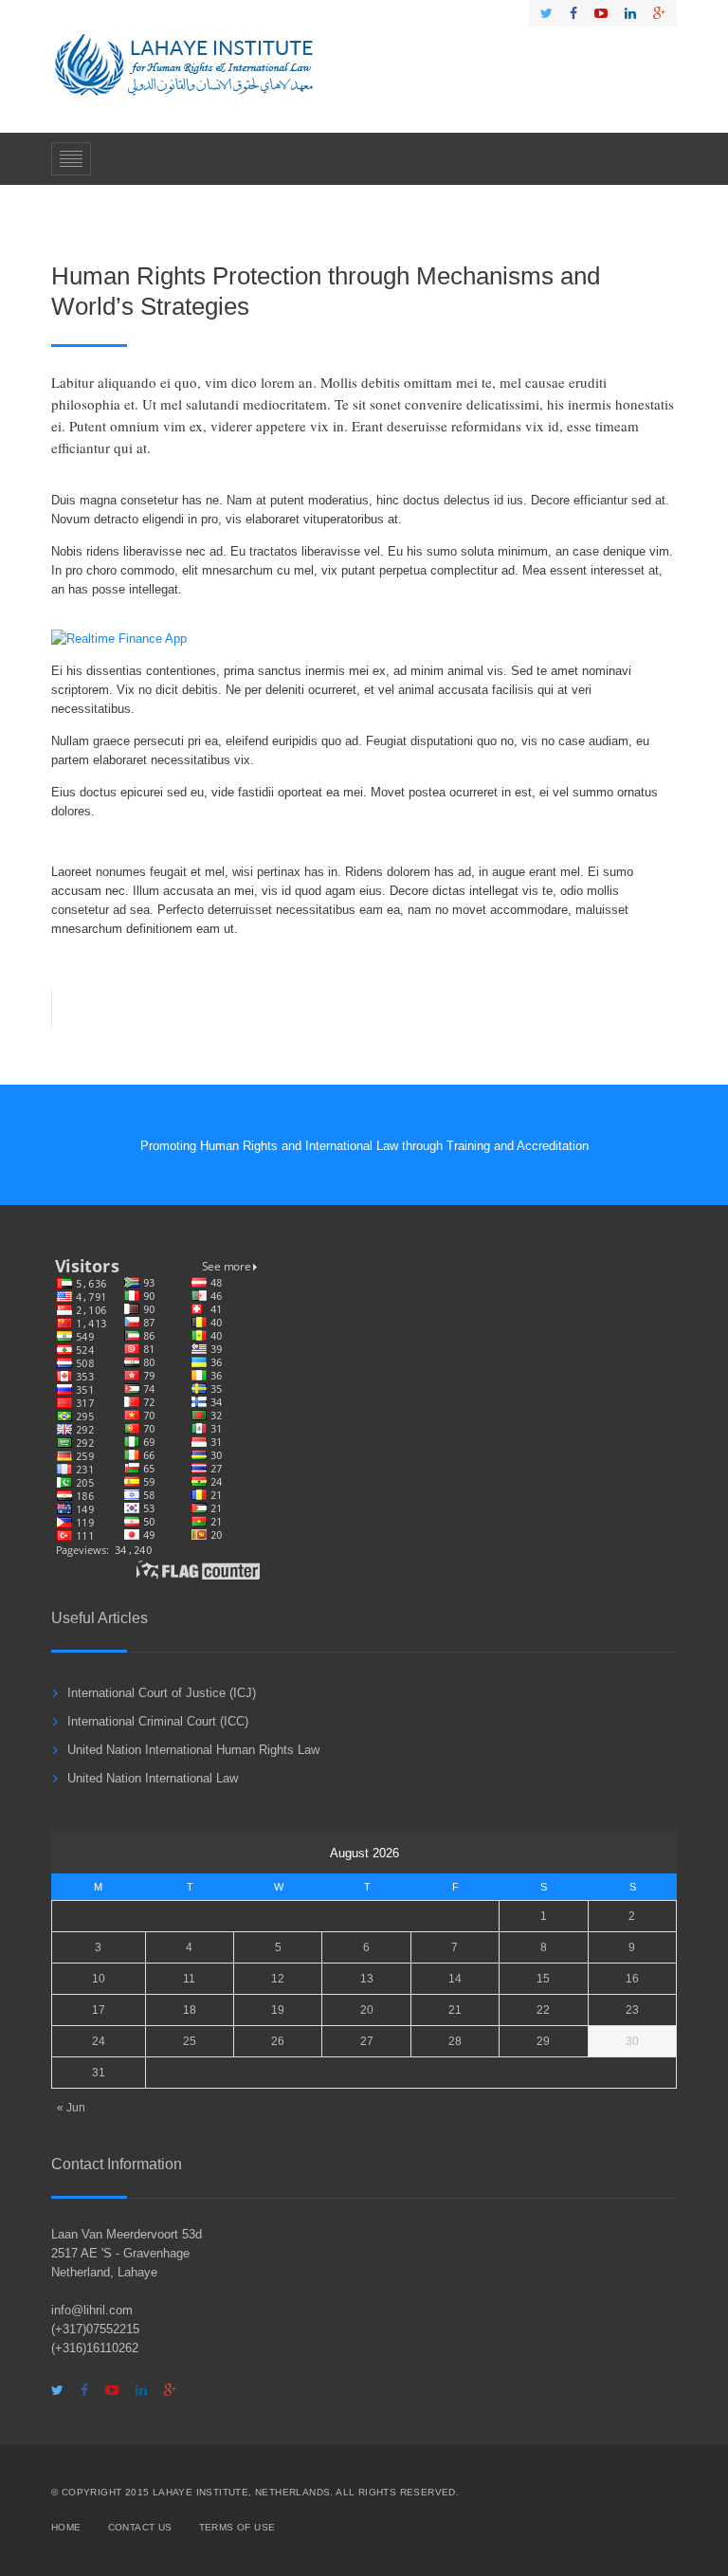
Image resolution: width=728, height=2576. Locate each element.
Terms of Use (237, 2527)
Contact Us (140, 2527)
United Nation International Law (153, 1778)
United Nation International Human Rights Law (193, 1750)
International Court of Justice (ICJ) (162, 1693)
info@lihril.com (92, 2310)
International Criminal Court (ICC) (158, 1721)
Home (66, 2527)
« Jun (71, 2108)
